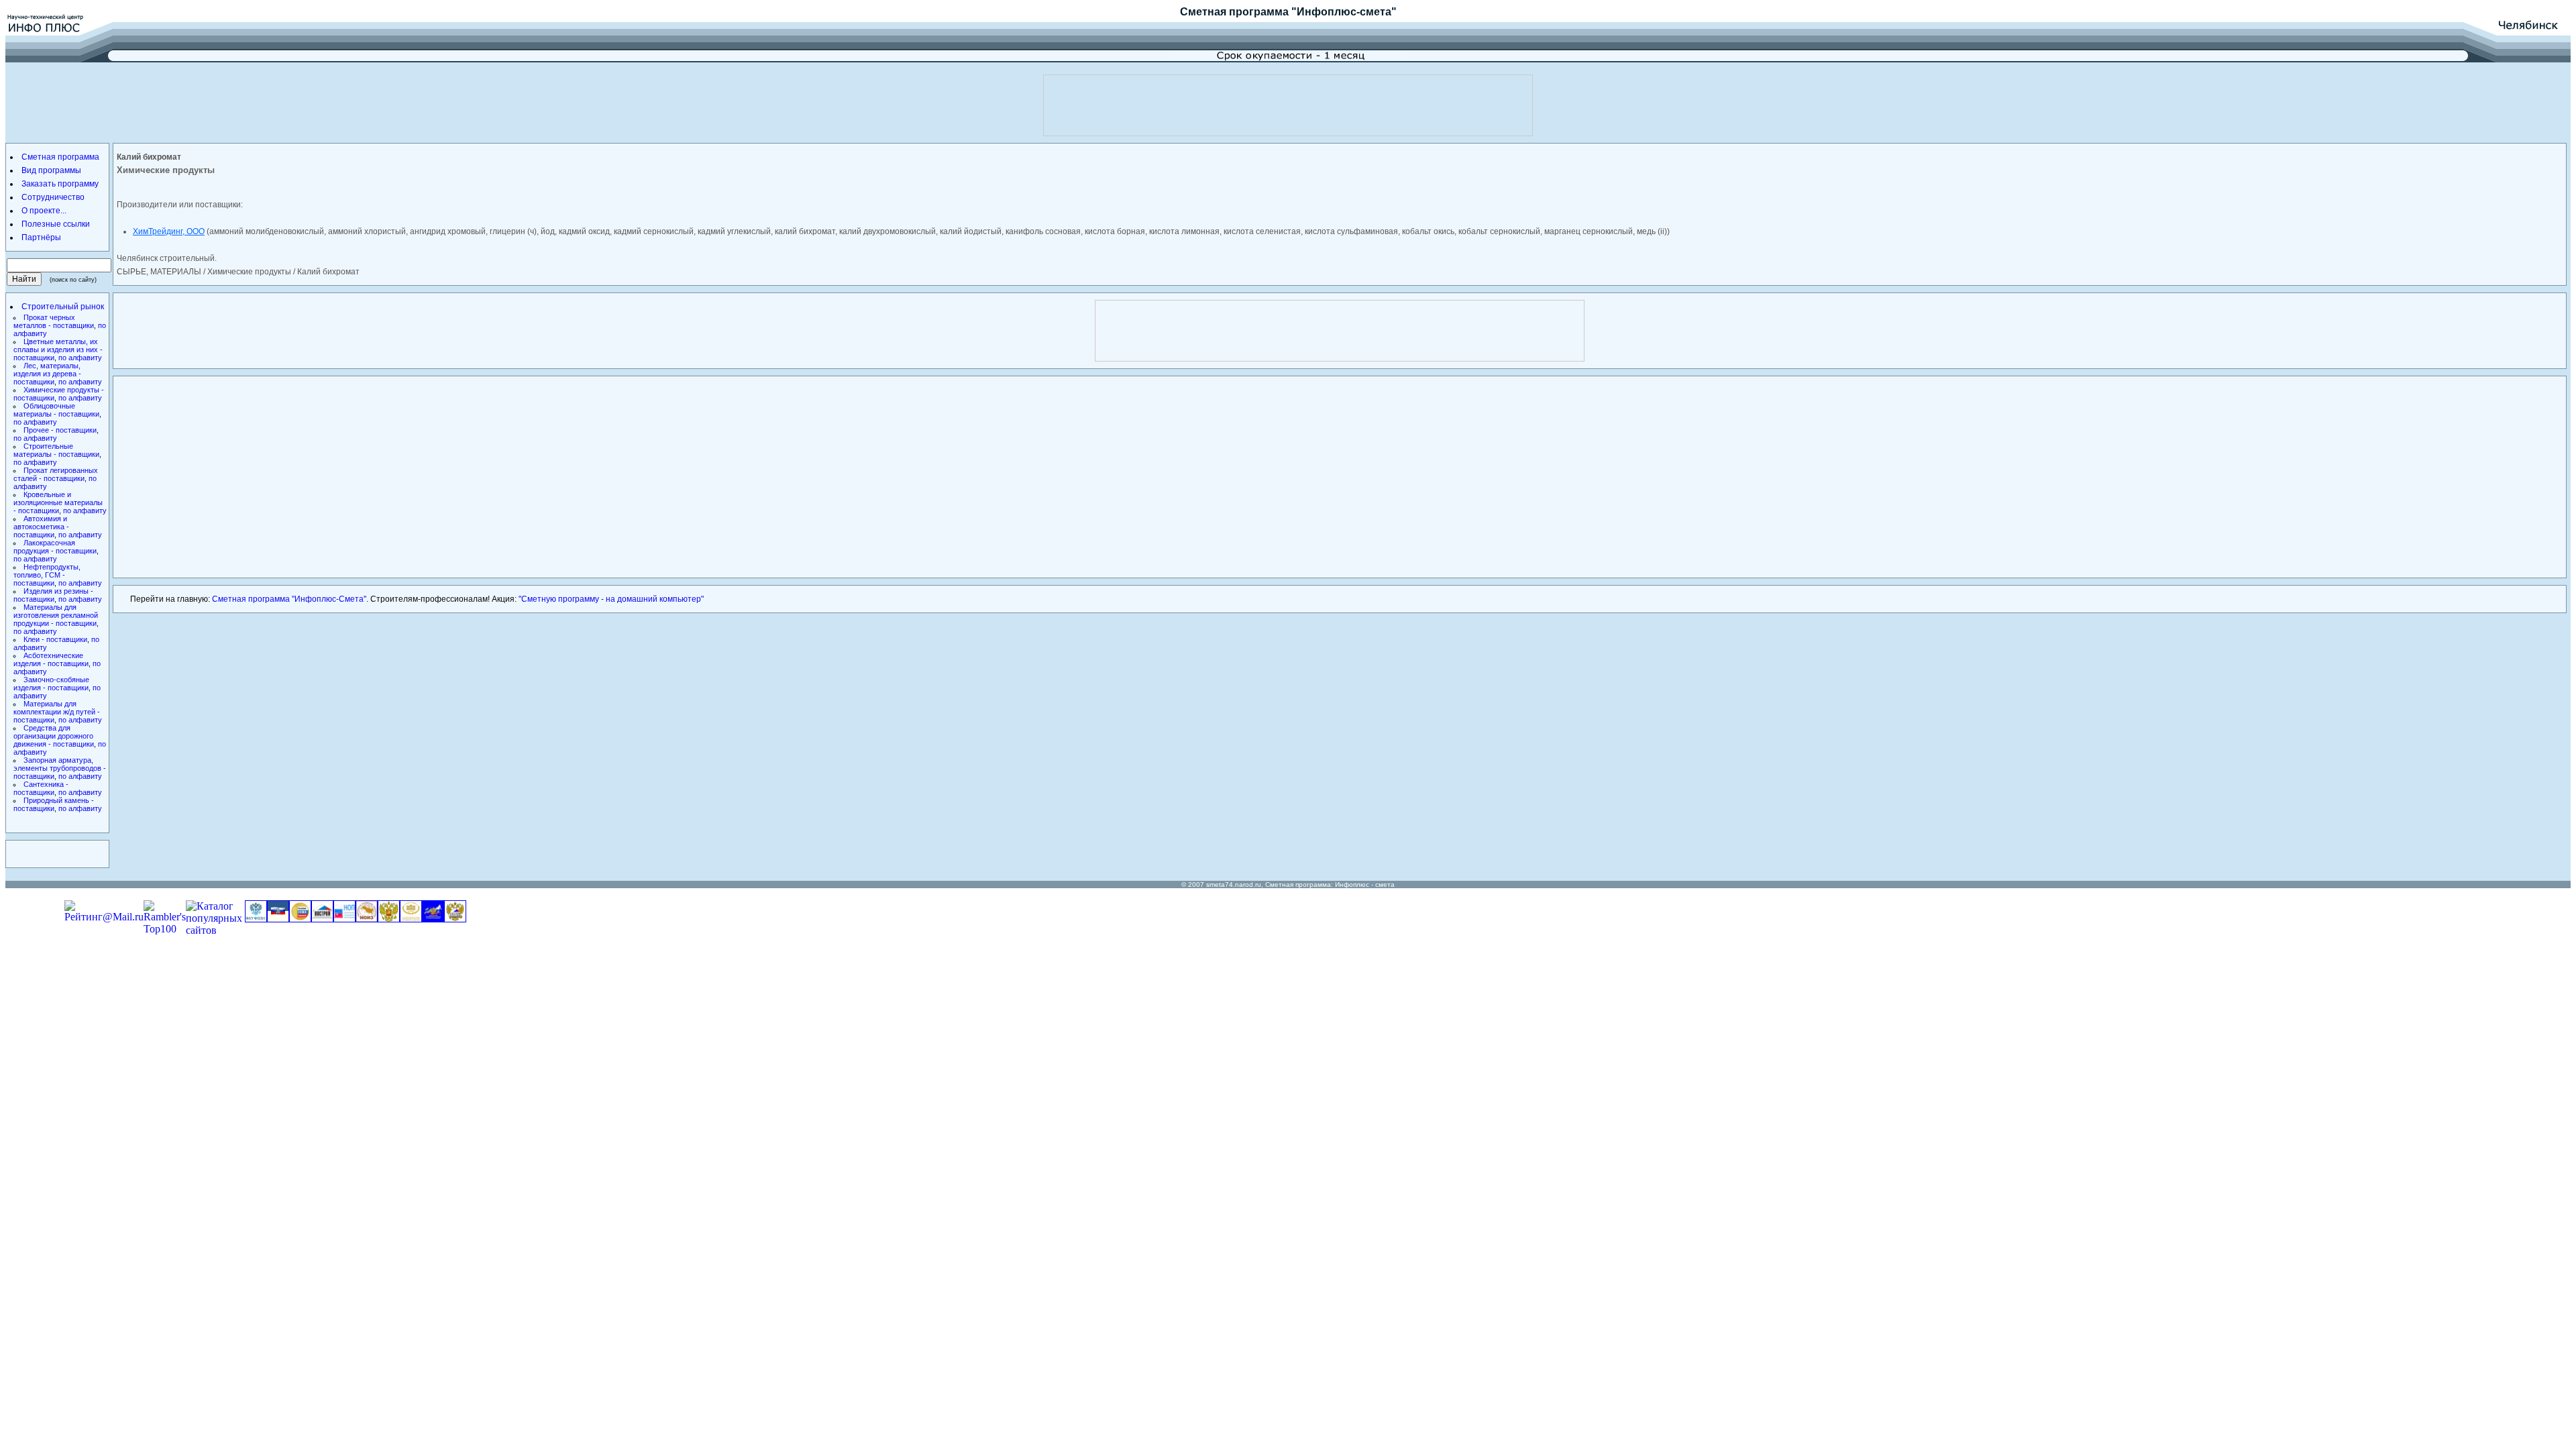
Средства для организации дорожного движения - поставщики (54, 736)
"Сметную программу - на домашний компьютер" (611, 599)
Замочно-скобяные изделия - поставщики (51, 684)
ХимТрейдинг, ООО (169, 231)
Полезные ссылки (56, 224)
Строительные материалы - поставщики (56, 450)
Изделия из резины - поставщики (53, 595)
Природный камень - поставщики (54, 804)
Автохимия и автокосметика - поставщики (41, 527)
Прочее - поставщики (60, 430)
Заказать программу (60, 184)
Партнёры (41, 237)
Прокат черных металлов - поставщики (54, 321)
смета (1385, 884)
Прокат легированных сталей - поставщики (56, 474)
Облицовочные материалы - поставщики (56, 410)
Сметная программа (1234, 12)
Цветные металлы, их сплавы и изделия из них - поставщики (58, 350)
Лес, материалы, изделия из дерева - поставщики (47, 374)
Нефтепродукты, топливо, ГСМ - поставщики (47, 575)
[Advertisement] (1288, 105)
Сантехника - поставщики (41, 788)
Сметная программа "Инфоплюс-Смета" (289, 599)
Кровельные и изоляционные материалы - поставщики (58, 502)
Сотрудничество (53, 197)
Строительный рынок (63, 307)
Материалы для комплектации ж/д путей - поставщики (57, 712)
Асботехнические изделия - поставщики (51, 659)
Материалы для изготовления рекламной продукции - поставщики (56, 615)
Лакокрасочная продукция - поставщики (55, 547)
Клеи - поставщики (55, 639)
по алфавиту (80, 358)
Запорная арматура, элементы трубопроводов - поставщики (60, 768)
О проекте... (44, 211)
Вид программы (51, 170)
